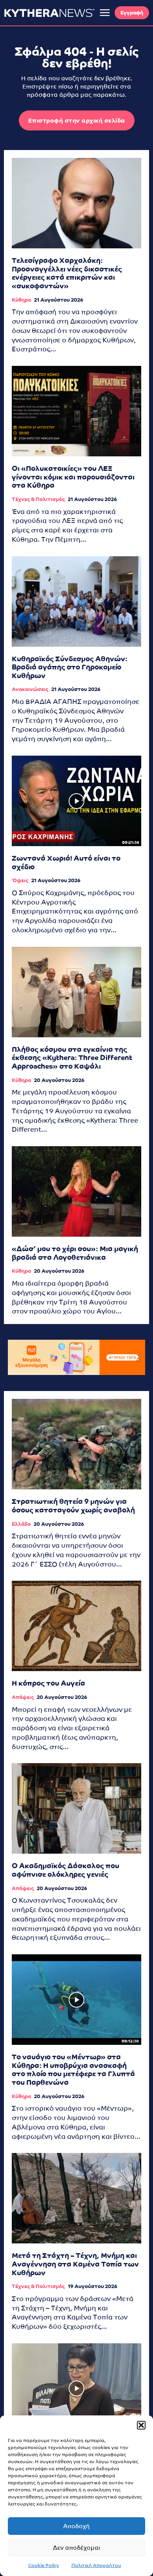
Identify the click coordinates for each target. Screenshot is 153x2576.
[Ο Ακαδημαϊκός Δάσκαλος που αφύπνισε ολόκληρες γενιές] (76, 1808)
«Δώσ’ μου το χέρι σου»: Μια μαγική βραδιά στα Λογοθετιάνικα (75, 1253)
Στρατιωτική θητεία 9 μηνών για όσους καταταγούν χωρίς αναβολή (73, 1506)
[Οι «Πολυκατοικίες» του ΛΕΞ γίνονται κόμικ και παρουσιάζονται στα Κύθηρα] (76, 411)
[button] (141, 2425)
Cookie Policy (44, 2565)
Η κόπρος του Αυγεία (48, 1683)
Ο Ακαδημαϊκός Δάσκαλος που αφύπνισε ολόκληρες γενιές (66, 1870)
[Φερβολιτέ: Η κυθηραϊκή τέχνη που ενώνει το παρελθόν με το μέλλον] (76, 2389)
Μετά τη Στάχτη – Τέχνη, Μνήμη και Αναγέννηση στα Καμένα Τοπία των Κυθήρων (75, 2264)
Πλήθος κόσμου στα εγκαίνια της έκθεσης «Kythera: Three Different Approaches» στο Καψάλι (72, 1058)
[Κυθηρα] (49, 13)
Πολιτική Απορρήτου (96, 2565)
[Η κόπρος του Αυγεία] (76, 1626)
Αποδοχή (76, 2526)
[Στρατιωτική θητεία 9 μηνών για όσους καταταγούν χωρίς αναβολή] (76, 1444)
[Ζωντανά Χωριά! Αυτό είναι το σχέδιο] (76, 801)
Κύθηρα (21, 300)
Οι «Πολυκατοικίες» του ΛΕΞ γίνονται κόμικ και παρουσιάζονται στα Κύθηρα (73, 477)
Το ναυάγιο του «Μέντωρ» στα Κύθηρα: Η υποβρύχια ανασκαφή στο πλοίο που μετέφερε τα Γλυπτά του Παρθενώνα (73, 2069)
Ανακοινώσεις (30, 689)
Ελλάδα (21, 1524)
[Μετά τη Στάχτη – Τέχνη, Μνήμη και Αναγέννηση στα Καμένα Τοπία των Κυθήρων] (76, 2198)
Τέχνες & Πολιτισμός (38, 499)
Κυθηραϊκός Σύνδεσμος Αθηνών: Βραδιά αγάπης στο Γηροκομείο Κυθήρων (70, 667)
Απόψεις (23, 1697)
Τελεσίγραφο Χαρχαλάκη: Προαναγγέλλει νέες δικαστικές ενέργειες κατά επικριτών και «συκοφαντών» (67, 273)
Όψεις (20, 880)
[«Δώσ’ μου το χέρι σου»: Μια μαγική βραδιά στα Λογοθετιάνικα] (76, 1191)
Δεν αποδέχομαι (76, 2548)
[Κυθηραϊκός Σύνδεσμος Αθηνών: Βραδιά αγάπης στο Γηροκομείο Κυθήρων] (76, 601)
